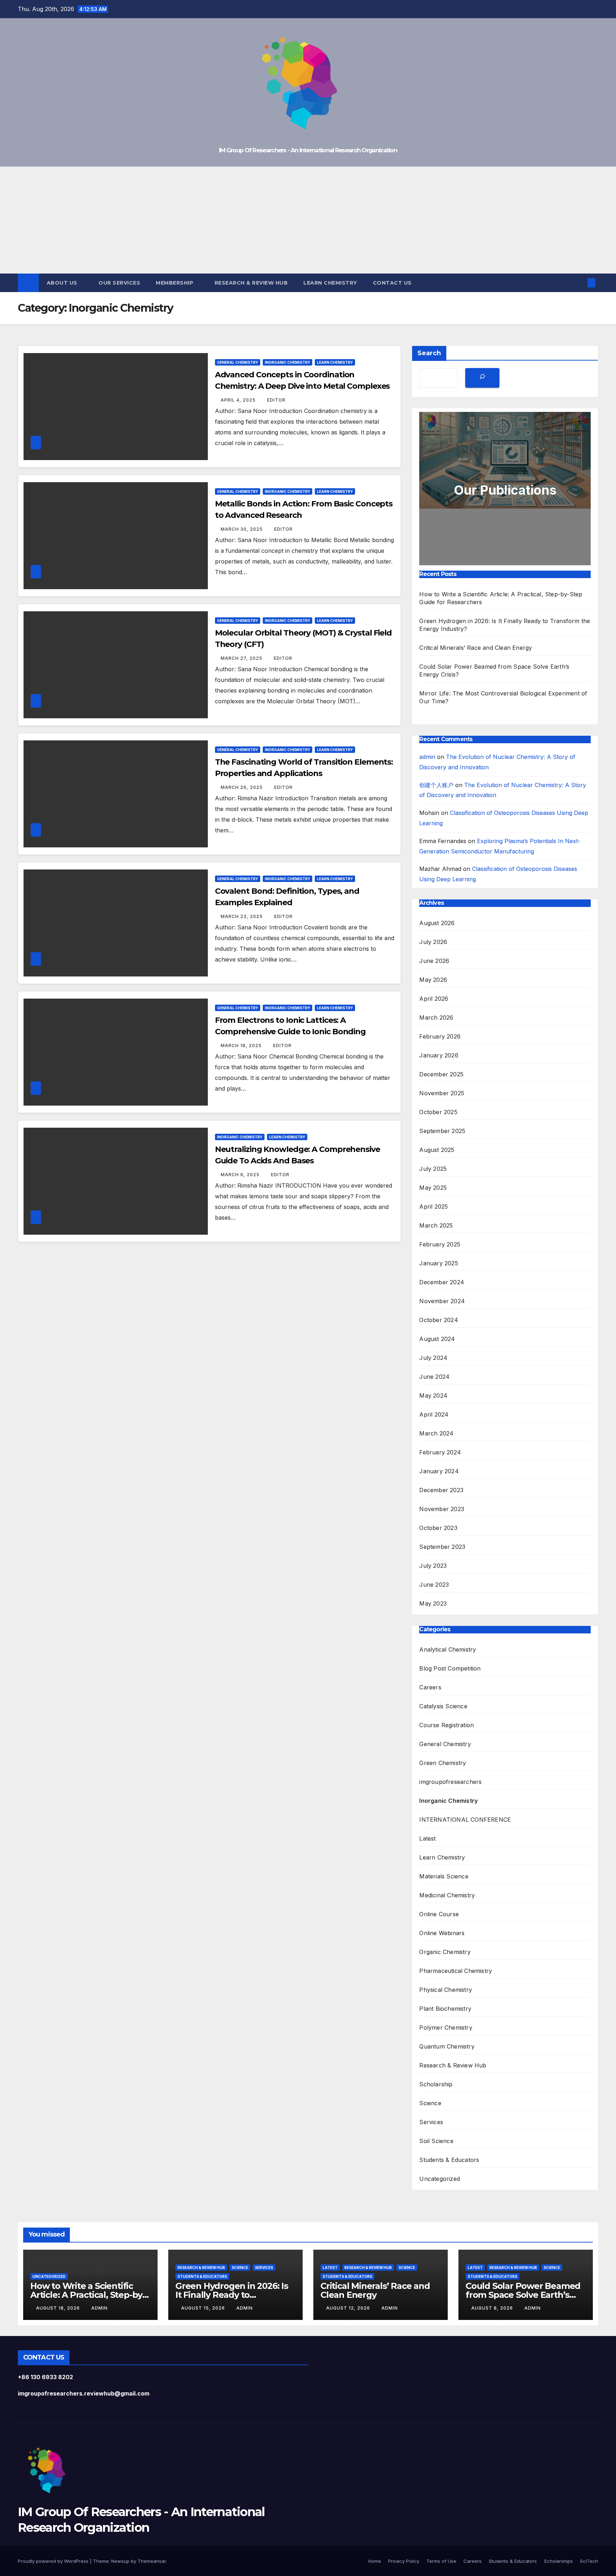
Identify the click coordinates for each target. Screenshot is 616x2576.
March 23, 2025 (242, 916)
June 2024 (434, 1377)
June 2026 (434, 961)
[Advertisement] (308, 220)
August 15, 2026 (204, 2308)
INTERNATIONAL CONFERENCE (465, 1820)
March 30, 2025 (242, 529)
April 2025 (433, 1207)
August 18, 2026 (59, 2308)
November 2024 (442, 1301)
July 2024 (433, 1358)
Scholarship (436, 2084)
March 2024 (436, 1433)
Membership (175, 283)
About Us (63, 283)
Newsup (120, 2561)
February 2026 (440, 1036)
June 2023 (434, 1585)
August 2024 (437, 1339)
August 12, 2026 (349, 2308)
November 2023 (442, 1509)
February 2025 (440, 1244)
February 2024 (440, 1452)
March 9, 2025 (241, 1175)
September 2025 (442, 1131)
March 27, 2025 (242, 658)
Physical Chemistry (446, 1990)
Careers (430, 1687)
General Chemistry (238, 362)
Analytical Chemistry (448, 1649)
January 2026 (439, 1055)
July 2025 (433, 1169)
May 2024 (433, 1396)
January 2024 (439, 1471)
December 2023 (441, 1490)
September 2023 (442, 1547)
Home (375, 2561)
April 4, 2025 (239, 400)
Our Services (119, 283)
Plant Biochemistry (445, 2009)
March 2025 (436, 1225)
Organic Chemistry (445, 1952)
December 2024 (442, 1282)
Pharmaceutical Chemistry (456, 1971)
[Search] (482, 378)
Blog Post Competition (450, 1668)
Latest (427, 1838)
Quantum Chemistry (447, 2046)
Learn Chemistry (330, 283)
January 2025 (438, 1263)
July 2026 (433, 942)
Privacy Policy (404, 2561)
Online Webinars (442, 1933)
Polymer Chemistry (446, 2027)
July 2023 (433, 1566)
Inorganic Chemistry (288, 362)
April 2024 (434, 1414)
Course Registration (446, 1725)
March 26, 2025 (242, 787)
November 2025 (442, 1093)
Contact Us (392, 283)
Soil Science (436, 2141)
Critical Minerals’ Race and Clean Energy (476, 648)
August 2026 (437, 923)
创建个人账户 (436, 785)
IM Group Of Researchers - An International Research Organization (308, 150)
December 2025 (441, 1074)
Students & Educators (449, 2160)
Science (430, 2103)
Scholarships (558, 2561)
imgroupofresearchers (450, 1782)
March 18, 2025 (242, 1045)
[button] (580, 283)
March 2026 (436, 1017)
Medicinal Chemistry (447, 1895)
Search (429, 353)
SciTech (589, 2561)
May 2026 (433, 980)
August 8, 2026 (493, 2308)
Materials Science (444, 1876)
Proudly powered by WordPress (54, 2561)
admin (427, 757)
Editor (276, 400)
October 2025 (438, 1112)
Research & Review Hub (251, 283)
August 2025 (437, 1150)
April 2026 (434, 999)
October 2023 (438, 1528)
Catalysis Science (443, 1706)
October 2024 (438, 1320)
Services (431, 2122)
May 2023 (433, 1603)
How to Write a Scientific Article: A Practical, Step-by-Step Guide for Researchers (88, 2295)
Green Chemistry (443, 1763)
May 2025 (433, 1188)
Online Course (439, 1914)
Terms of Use (441, 2561)
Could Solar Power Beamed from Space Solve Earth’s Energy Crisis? (523, 2295)
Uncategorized (440, 2179)
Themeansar (152, 2561)
